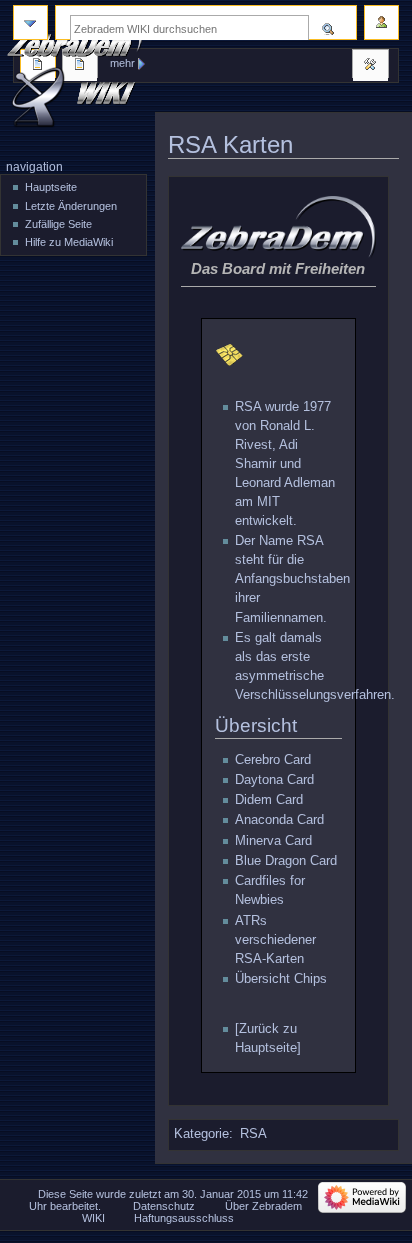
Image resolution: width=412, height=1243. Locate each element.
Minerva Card (273, 841)
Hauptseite (51, 187)
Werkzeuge (370, 66)
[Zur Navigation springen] (30, 22)
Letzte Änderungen (71, 206)
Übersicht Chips (281, 979)
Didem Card (269, 800)
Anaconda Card (279, 820)
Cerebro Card (273, 760)
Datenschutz (164, 1206)
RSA (248, 407)
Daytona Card (274, 780)
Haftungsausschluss (184, 1218)
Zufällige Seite (58, 224)
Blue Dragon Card (286, 861)
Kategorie (201, 1134)
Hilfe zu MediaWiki (69, 242)
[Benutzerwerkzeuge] (381, 22)
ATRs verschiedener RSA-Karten (275, 940)
